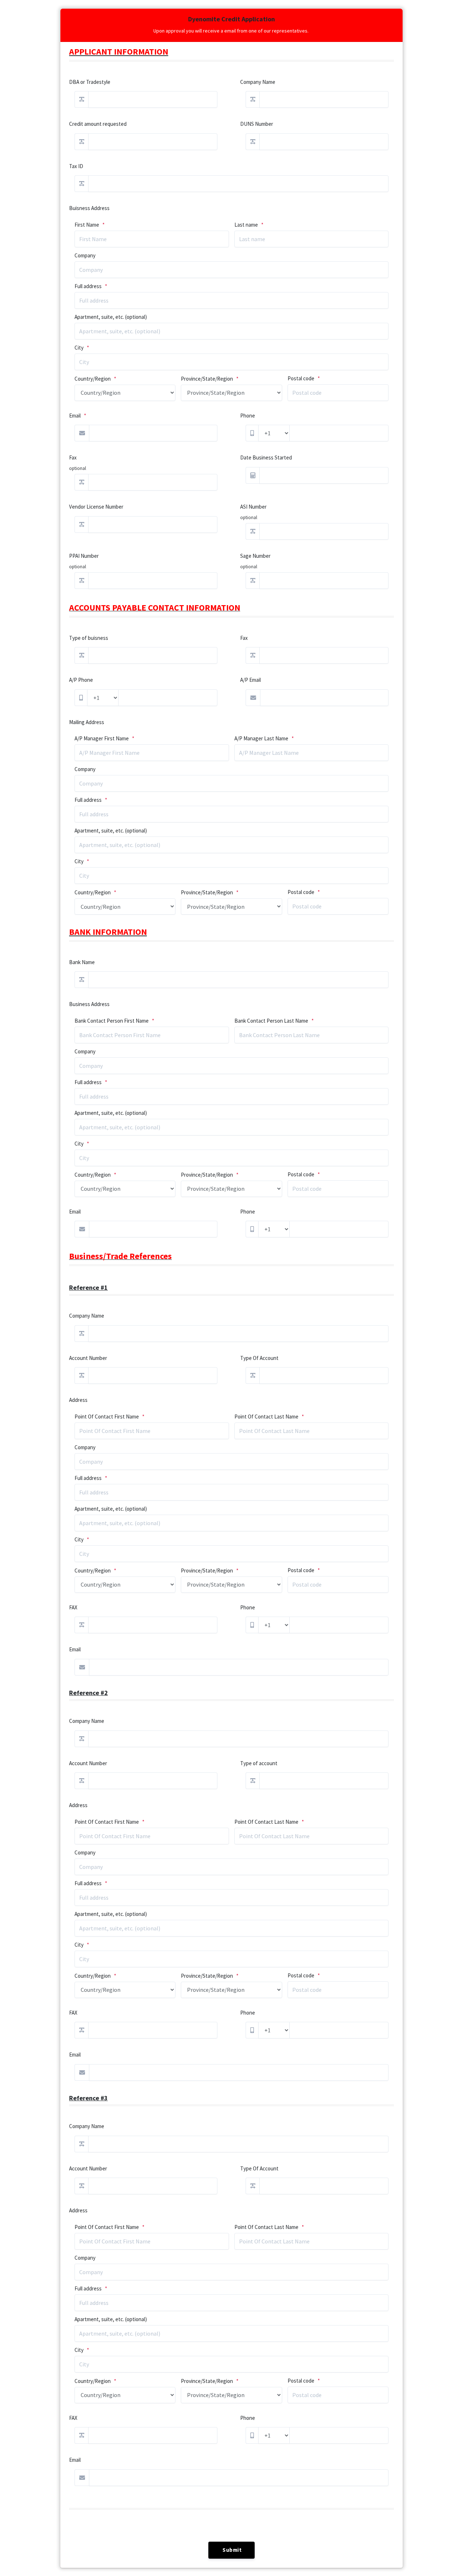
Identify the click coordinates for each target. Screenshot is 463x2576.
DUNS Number (257, 124)
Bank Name (82, 962)
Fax (73, 457)
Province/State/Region (207, 379)
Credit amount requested (98, 124)
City (79, 348)
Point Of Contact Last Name (266, 1417)
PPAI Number (84, 556)
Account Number (88, 1358)
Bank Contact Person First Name (112, 1021)
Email (75, 416)
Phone (248, 416)
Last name (246, 225)
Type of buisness (89, 638)
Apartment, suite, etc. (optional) (111, 317)
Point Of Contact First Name (107, 1417)
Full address (88, 286)
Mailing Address (87, 722)
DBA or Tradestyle (90, 82)
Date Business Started (266, 457)
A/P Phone (81, 680)
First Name (87, 225)
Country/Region (93, 379)
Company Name (258, 82)
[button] (231, 2550)
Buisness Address (89, 208)
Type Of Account (259, 1358)
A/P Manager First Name (102, 738)
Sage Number (255, 556)
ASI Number (253, 507)
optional (78, 468)
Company (85, 255)
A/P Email (250, 680)
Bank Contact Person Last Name (271, 1021)
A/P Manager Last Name (261, 738)
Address (78, 1400)
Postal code (301, 378)
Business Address (89, 1004)
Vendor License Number (96, 507)
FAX (73, 1607)
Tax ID (76, 166)
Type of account (259, 1763)
